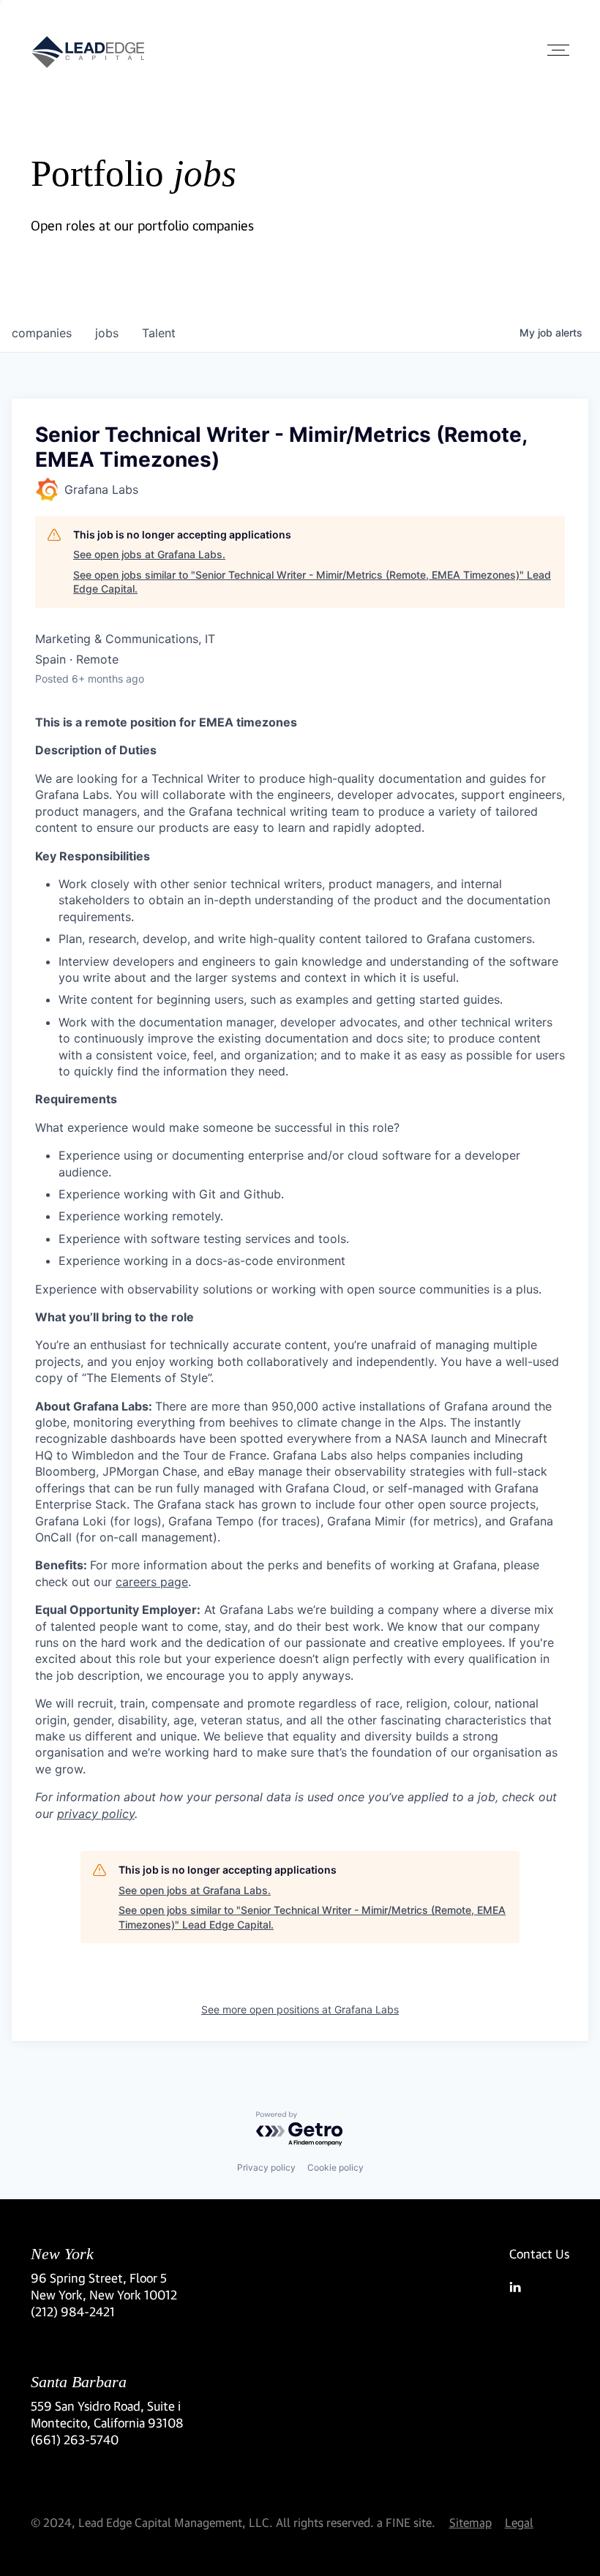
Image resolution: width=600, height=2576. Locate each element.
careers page (152, 1582)
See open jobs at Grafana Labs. (149, 554)
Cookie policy (335, 2167)
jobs (107, 333)
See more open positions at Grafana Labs (300, 2009)
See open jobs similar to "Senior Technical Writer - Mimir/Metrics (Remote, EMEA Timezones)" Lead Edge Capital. (312, 582)
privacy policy (96, 1814)
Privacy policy (266, 2167)
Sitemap (470, 2522)
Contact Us (539, 2254)
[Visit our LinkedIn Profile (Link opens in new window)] (539, 2287)
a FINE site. (406, 2522)
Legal (519, 2522)
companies (42, 333)
